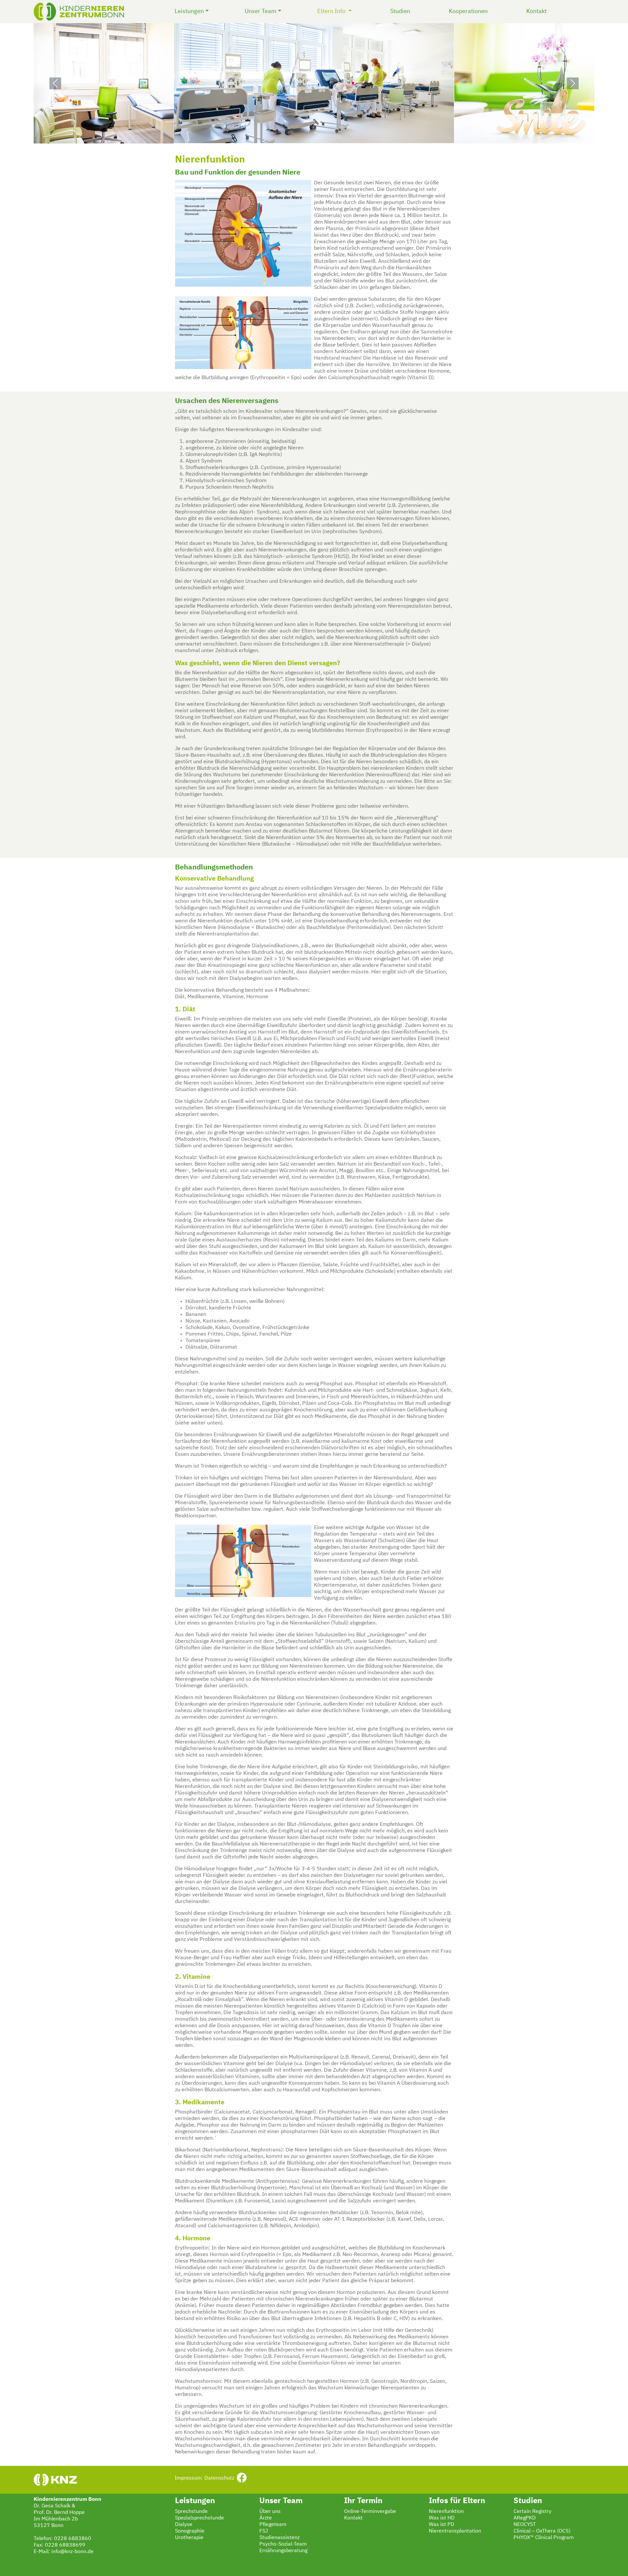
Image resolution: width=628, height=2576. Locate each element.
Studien (400, 11)
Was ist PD (442, 2525)
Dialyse (184, 2525)
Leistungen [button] (189, 11)
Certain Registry (532, 2512)
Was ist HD (442, 2518)
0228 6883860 (73, 2539)
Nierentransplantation (455, 2531)
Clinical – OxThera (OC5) (542, 2531)
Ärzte (266, 2518)
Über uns (270, 2512)
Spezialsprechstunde (200, 2518)
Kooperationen (468, 11)
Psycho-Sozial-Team (283, 2544)
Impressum (188, 2478)
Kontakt (536, 11)
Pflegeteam (273, 2525)
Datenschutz (219, 2478)
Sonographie (190, 2531)
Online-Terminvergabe (370, 2512)
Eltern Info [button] (336, 11)
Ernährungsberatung (283, 2551)
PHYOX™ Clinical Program (544, 2538)
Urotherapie (189, 2538)
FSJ (264, 2531)
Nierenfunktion (446, 2512)
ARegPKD (525, 2518)
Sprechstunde (191, 2512)
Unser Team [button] (261, 11)
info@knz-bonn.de (72, 2552)
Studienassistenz (279, 2538)
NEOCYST (525, 2525)
